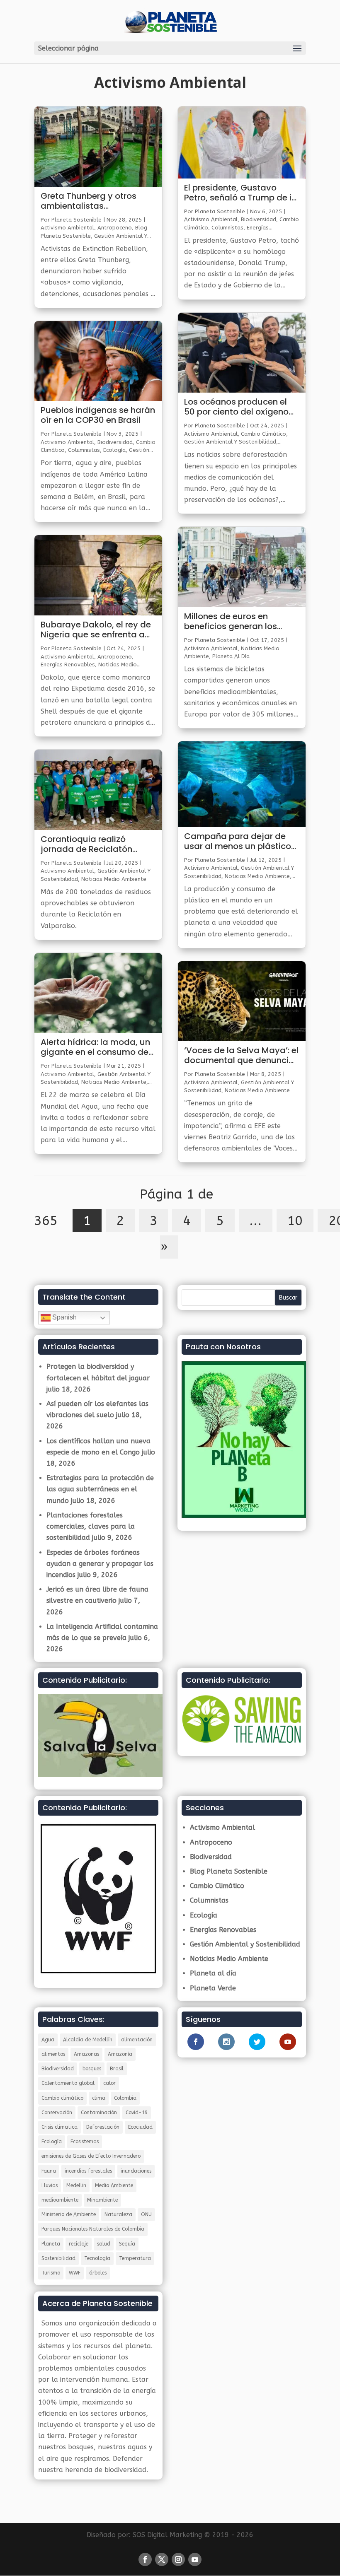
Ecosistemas (85, 2142)
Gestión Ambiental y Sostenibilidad (230, 442)
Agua (48, 2040)
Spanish (64, 1318)
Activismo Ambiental (67, 228)
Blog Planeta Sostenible (229, 1871)
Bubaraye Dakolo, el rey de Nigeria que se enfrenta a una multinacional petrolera (96, 630)
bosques (92, 2069)
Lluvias (50, 2185)
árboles (98, 2273)
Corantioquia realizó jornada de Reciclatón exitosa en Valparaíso (86, 844)
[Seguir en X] (162, 2559)
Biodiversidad (115, 442)
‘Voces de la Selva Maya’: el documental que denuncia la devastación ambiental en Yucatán (241, 1056)
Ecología (114, 450)
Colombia (125, 2098)
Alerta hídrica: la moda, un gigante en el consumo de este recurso (95, 1047)
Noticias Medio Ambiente (114, 879)
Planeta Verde (213, 1988)
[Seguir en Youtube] (195, 2559)
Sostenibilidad (58, 2258)
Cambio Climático (263, 434)
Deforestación (103, 2127)
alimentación (137, 2040)
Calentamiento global (68, 2083)
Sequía (127, 2244)
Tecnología (97, 2258)
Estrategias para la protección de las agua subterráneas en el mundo (100, 1489)
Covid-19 (137, 2113)
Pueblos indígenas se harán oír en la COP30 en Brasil (98, 415)
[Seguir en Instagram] (178, 2559)
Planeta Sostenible (76, 220)
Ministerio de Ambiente (69, 2214)
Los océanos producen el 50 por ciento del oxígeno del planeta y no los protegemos (236, 407)
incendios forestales (88, 2171)
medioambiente (60, 2200)
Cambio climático (62, 2098)
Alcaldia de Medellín (88, 2040)
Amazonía (120, 2054)
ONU (146, 2214)
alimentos (53, 2054)
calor (109, 2083)
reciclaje (79, 2244)
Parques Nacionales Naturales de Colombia (93, 2229)
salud (104, 2244)
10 (295, 1220)
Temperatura (135, 2258)
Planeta (51, 2244)
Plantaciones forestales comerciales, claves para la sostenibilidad (91, 1526)
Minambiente (102, 2200)
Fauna (49, 2171)
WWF (75, 2273)
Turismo (51, 2273)
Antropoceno (115, 228)
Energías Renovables (68, 665)
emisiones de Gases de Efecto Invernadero (91, 2156)
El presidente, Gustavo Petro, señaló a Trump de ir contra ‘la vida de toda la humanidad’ (239, 193)
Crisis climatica (59, 2127)
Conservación (57, 2113)
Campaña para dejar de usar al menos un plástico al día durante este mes (238, 842)
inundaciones (136, 2171)
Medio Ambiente (114, 2185)
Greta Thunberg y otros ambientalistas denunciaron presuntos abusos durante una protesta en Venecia (89, 201)
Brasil (117, 2069)
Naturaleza (118, 2214)
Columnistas (84, 450)
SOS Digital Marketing (167, 2535)
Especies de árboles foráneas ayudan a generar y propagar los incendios (100, 1564)
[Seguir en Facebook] (145, 2559)
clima (99, 2098)
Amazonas (86, 2054)
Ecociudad (140, 2127)
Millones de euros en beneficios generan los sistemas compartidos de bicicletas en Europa (238, 622)
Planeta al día (231, 656)
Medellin (76, 2185)
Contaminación (99, 2113)
